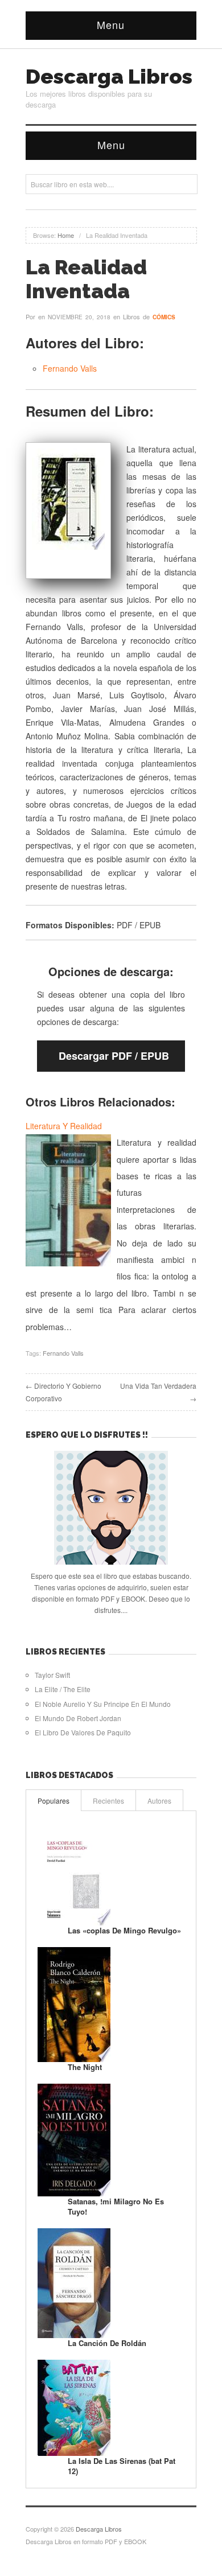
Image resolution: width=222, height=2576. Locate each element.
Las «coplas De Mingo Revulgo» (124, 1930)
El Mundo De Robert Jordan (78, 1718)
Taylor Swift (52, 1675)
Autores (159, 1801)
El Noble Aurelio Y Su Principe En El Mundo (103, 1704)
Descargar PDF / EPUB (114, 1056)
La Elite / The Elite (63, 1689)
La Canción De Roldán (107, 2343)
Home (66, 235)
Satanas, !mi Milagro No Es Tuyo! (116, 2206)
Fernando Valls (70, 368)
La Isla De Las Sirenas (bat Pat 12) (122, 2466)
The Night (85, 2067)
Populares (54, 1801)
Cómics (164, 317)
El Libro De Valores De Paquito (83, 1732)
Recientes (108, 1801)
